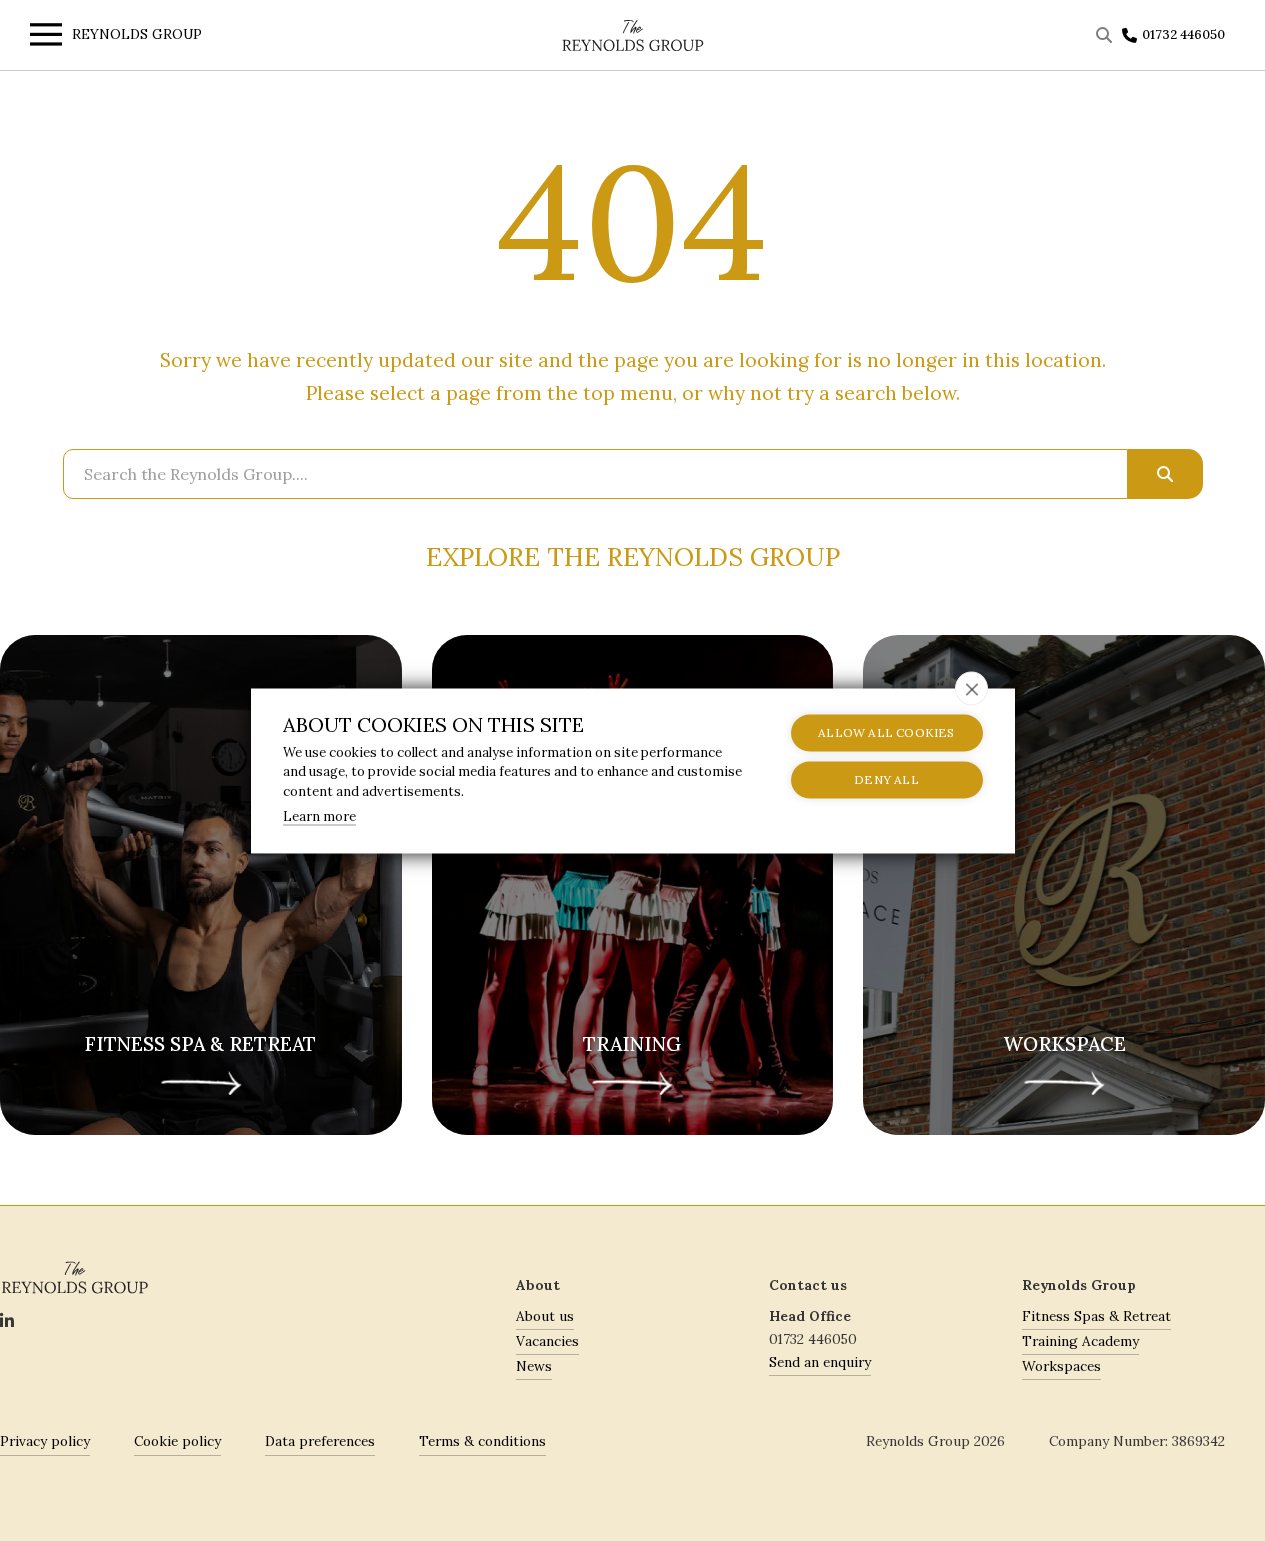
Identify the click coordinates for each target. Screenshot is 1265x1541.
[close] (971, 688)
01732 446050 (1183, 34)
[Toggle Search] (1106, 35)
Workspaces (1061, 1366)
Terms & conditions (482, 1441)
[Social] (7, 1322)
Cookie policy (177, 1441)
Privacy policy (45, 1441)
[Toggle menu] (41, 37)
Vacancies (547, 1341)
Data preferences (320, 1441)
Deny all (886, 779)
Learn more (319, 816)
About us (545, 1316)
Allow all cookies (886, 732)
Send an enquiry (820, 1362)
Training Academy (1080, 1341)
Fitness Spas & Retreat (1096, 1316)
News (534, 1366)
